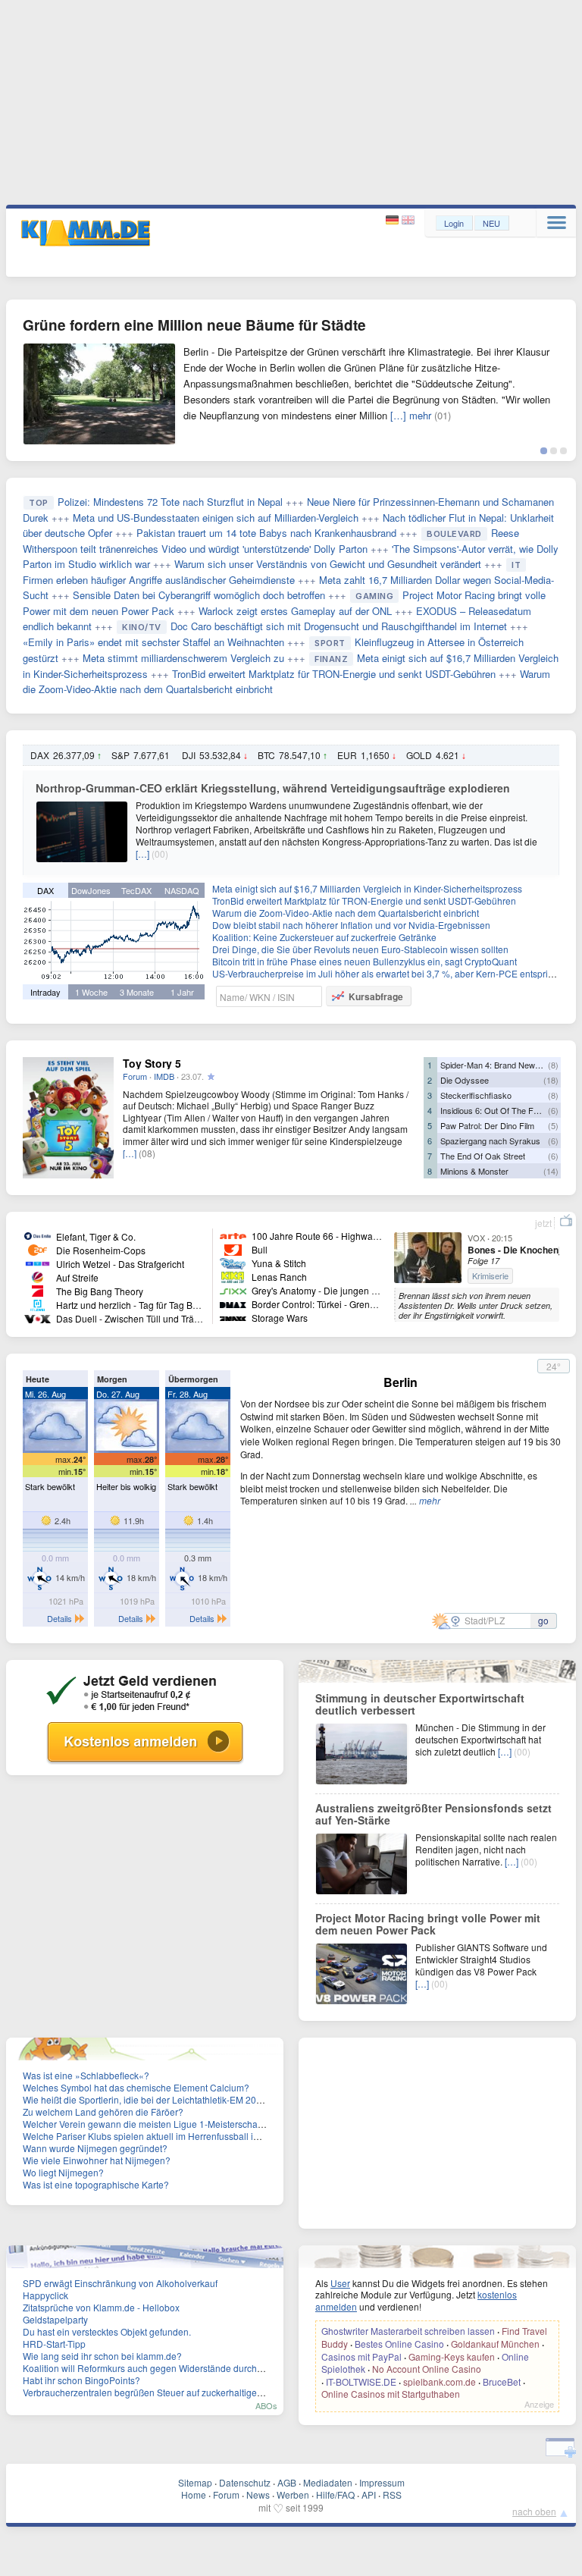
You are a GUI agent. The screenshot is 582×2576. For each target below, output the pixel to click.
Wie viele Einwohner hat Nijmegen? (97, 2160)
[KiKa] (233, 1277)
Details (59, 1618)
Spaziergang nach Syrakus (490, 1141)
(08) (147, 1153)
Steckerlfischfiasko (476, 1095)
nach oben (534, 2511)
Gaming (374, 596)
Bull (260, 1249)
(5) (553, 1125)
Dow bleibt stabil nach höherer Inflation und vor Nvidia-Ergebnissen (351, 925)
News (258, 2494)
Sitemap (195, 2482)
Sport (330, 643)
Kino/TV (142, 627)
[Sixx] (233, 1290)
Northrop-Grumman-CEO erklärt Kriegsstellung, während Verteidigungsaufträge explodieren (273, 788)
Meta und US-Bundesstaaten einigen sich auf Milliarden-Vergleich (216, 518)
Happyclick (45, 2295)
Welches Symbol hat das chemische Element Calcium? (136, 2087)
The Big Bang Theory (100, 1291)
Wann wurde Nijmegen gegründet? (95, 2148)
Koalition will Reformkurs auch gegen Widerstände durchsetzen (153, 2368)
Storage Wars (280, 1318)
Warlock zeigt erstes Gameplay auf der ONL (295, 611)
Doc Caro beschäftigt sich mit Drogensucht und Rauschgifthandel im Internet (339, 626)
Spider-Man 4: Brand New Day (496, 1065)
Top (39, 503)
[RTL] (38, 1263)
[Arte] (233, 1235)
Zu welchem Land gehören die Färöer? (103, 2112)
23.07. (192, 1076)
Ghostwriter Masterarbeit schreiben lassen (408, 2331)
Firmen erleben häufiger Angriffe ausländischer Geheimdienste (159, 580)
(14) (551, 1171)
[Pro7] (38, 1290)
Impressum (382, 2482)
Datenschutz (245, 2482)
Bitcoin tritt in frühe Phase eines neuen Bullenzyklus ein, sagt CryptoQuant (365, 961)
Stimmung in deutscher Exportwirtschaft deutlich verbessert (420, 1704)
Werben (293, 2494)
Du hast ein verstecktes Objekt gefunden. (107, 2331)
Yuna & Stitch (279, 1263)
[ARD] (38, 1235)
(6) (553, 1110)
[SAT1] (38, 1277)
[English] (408, 220)
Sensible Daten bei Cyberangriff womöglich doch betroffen (199, 595)
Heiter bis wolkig (126, 1486)
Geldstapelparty (55, 2319)
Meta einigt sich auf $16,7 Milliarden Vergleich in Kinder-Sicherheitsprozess (367, 888)
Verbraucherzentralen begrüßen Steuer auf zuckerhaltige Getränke (160, 2392)
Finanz (331, 659)
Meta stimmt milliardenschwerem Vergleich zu (183, 658)
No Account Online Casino (427, 2369)
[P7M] (233, 1318)
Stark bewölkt (50, 1486)
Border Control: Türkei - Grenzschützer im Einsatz (353, 1304)
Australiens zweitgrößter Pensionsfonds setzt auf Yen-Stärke (433, 1814)
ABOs (266, 2405)
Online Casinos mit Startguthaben (391, 2394)
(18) (551, 1080)
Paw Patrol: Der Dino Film (487, 1125)
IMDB (164, 1076)
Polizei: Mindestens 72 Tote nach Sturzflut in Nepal (170, 502)
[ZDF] (38, 1249)
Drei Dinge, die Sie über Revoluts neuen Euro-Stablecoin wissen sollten (360, 949)
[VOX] (38, 1318)
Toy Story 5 (152, 1063)
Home (194, 2494)
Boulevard (454, 534)
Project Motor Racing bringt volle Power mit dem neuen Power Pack (428, 1924)
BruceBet (502, 2381)
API (369, 2494)
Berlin (401, 1382)
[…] (142, 853)
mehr (430, 1500)
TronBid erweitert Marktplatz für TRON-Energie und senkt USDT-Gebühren (334, 674)
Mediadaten (328, 2482)
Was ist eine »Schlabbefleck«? (86, 2075)
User (340, 2283)
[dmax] (233, 1304)
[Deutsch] (394, 220)
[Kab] (233, 1249)
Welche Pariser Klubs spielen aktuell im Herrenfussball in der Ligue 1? (168, 2136)
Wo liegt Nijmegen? (63, 2172)
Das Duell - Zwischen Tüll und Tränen (133, 1318)
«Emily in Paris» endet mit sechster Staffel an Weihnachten (153, 642)
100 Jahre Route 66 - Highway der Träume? (342, 1236)
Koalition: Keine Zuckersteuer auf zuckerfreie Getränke (324, 937)
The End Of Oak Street (483, 1156)
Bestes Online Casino (399, 2344)
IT (516, 565)
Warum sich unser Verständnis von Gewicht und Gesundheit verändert (328, 564)
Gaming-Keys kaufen (452, 2356)
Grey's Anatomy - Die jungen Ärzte (322, 1290)
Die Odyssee (465, 1080)
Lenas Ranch (279, 1277)
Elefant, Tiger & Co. (96, 1236)
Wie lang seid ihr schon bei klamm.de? (102, 2356)
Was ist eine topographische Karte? (96, 2184)
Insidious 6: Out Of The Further (498, 1110)
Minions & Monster (474, 1171)
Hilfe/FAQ (335, 2494)
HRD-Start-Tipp (54, 2344)
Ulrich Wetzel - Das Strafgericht (120, 1264)
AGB (287, 2482)
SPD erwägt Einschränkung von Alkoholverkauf (120, 2283)
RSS (392, 2494)
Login (454, 223)
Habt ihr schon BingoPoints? (81, 2380)
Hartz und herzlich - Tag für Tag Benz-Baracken (153, 1305)
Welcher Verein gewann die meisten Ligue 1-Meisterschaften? (150, 2124)
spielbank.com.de (440, 2381)
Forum (135, 1076)
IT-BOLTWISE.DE (361, 2381)
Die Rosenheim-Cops (101, 1250)
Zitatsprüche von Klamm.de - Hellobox (101, 2307)
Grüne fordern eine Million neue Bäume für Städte (194, 325)
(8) (553, 1065)
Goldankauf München (495, 2344)
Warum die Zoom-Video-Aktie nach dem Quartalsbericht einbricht (346, 913)
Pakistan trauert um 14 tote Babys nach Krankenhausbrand (266, 533)
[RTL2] (38, 1304)
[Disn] (233, 1263)
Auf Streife (77, 1277)
